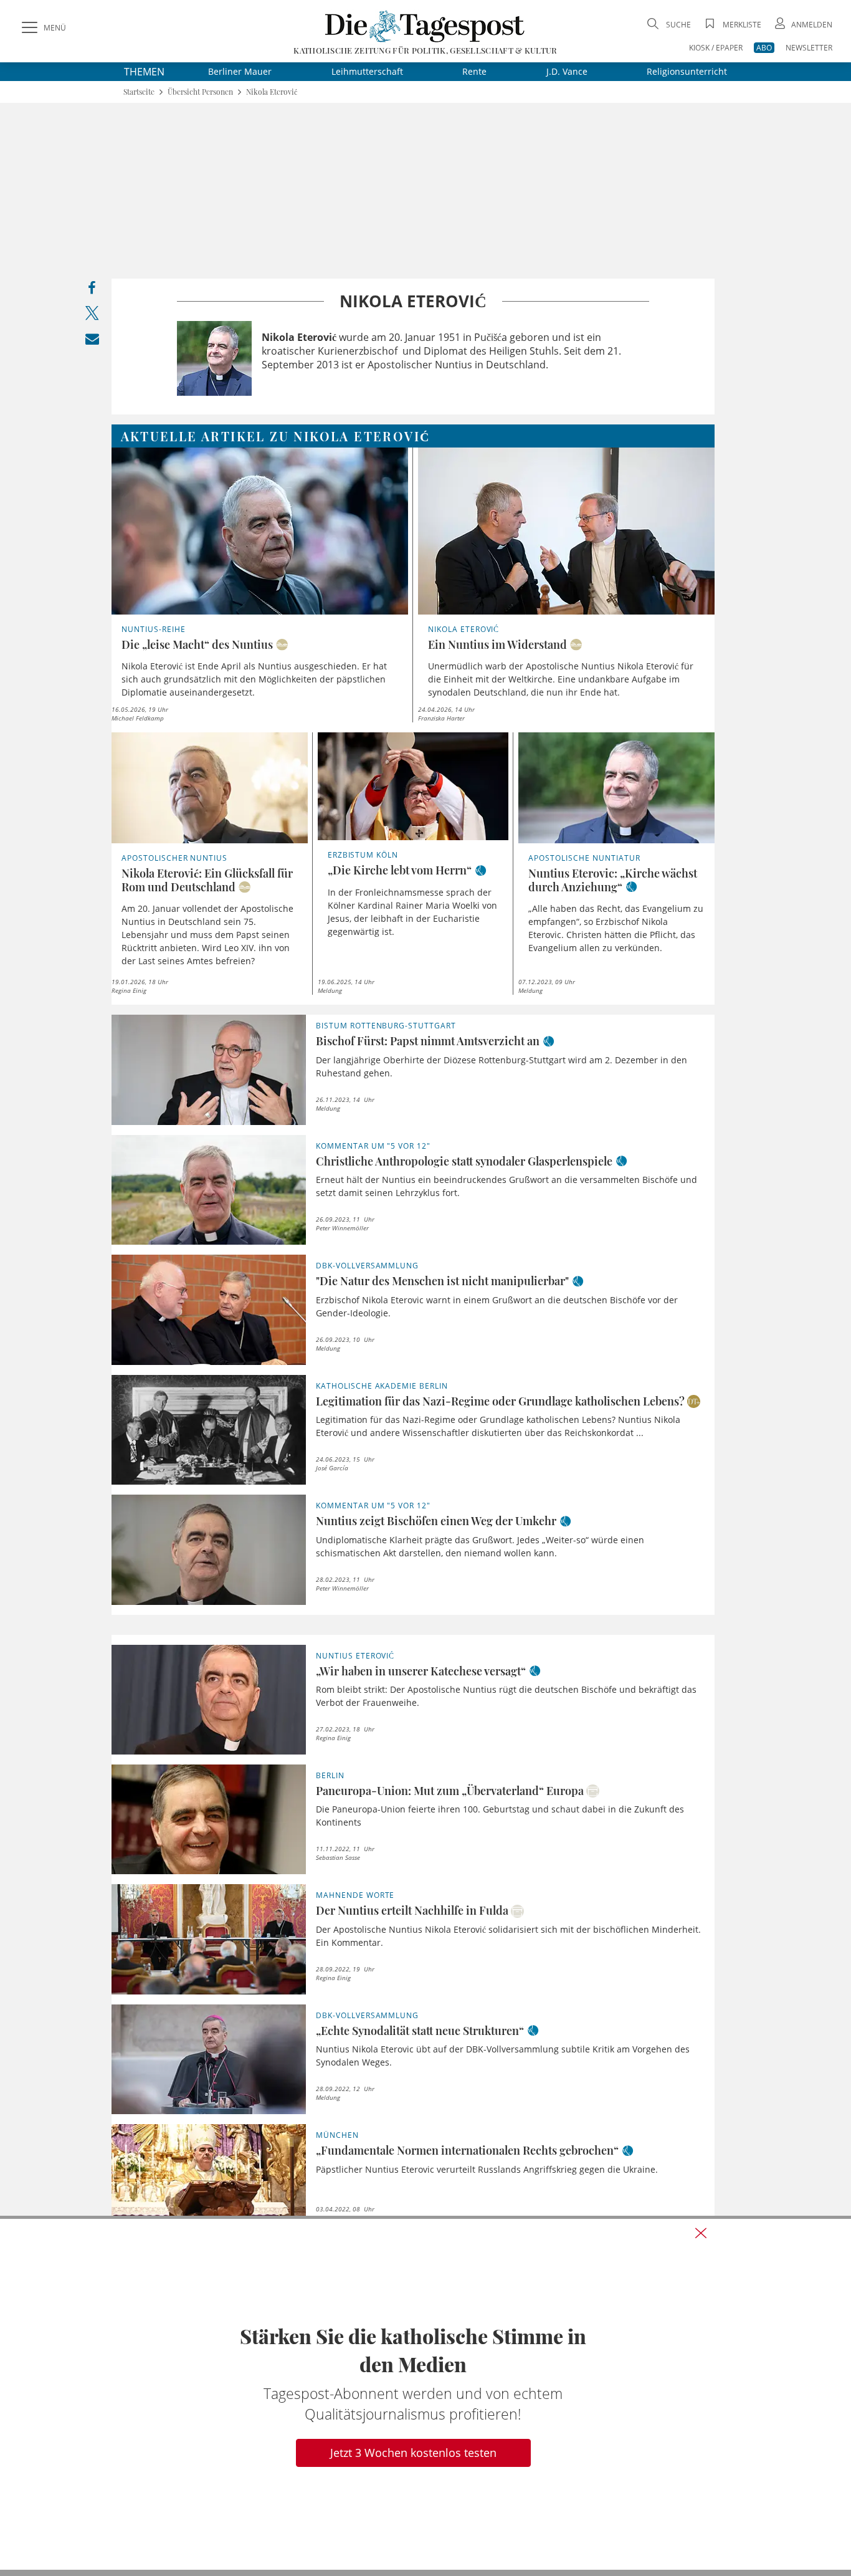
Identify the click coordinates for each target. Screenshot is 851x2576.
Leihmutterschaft (367, 71)
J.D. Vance (567, 71)
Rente (474, 71)
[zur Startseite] (425, 26)
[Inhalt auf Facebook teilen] (92, 291)
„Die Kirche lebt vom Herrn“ (400, 870)
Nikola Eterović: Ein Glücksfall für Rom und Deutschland (207, 880)
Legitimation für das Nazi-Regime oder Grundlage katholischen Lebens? (500, 1401)
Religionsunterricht (687, 71)
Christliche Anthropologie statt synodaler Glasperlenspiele (464, 1161)
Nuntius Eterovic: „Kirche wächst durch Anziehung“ (613, 880)
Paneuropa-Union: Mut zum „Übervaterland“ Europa (450, 1791)
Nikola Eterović (272, 92)
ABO (764, 48)
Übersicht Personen (200, 92)
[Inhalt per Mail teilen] (92, 341)
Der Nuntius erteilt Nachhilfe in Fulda (412, 1910)
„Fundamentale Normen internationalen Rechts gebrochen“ (467, 2150)
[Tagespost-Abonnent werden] (425, 2394)
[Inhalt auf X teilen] (92, 316)
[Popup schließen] (701, 2233)
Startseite (139, 92)
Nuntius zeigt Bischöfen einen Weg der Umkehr (436, 1521)
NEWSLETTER (809, 48)
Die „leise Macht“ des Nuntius (197, 644)
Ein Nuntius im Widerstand (497, 644)
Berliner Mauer (240, 71)
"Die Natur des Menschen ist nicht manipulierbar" (442, 1281)
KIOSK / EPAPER (716, 48)
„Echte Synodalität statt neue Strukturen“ (420, 2031)
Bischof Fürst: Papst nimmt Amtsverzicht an (428, 1041)
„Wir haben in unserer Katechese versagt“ (421, 1671)
